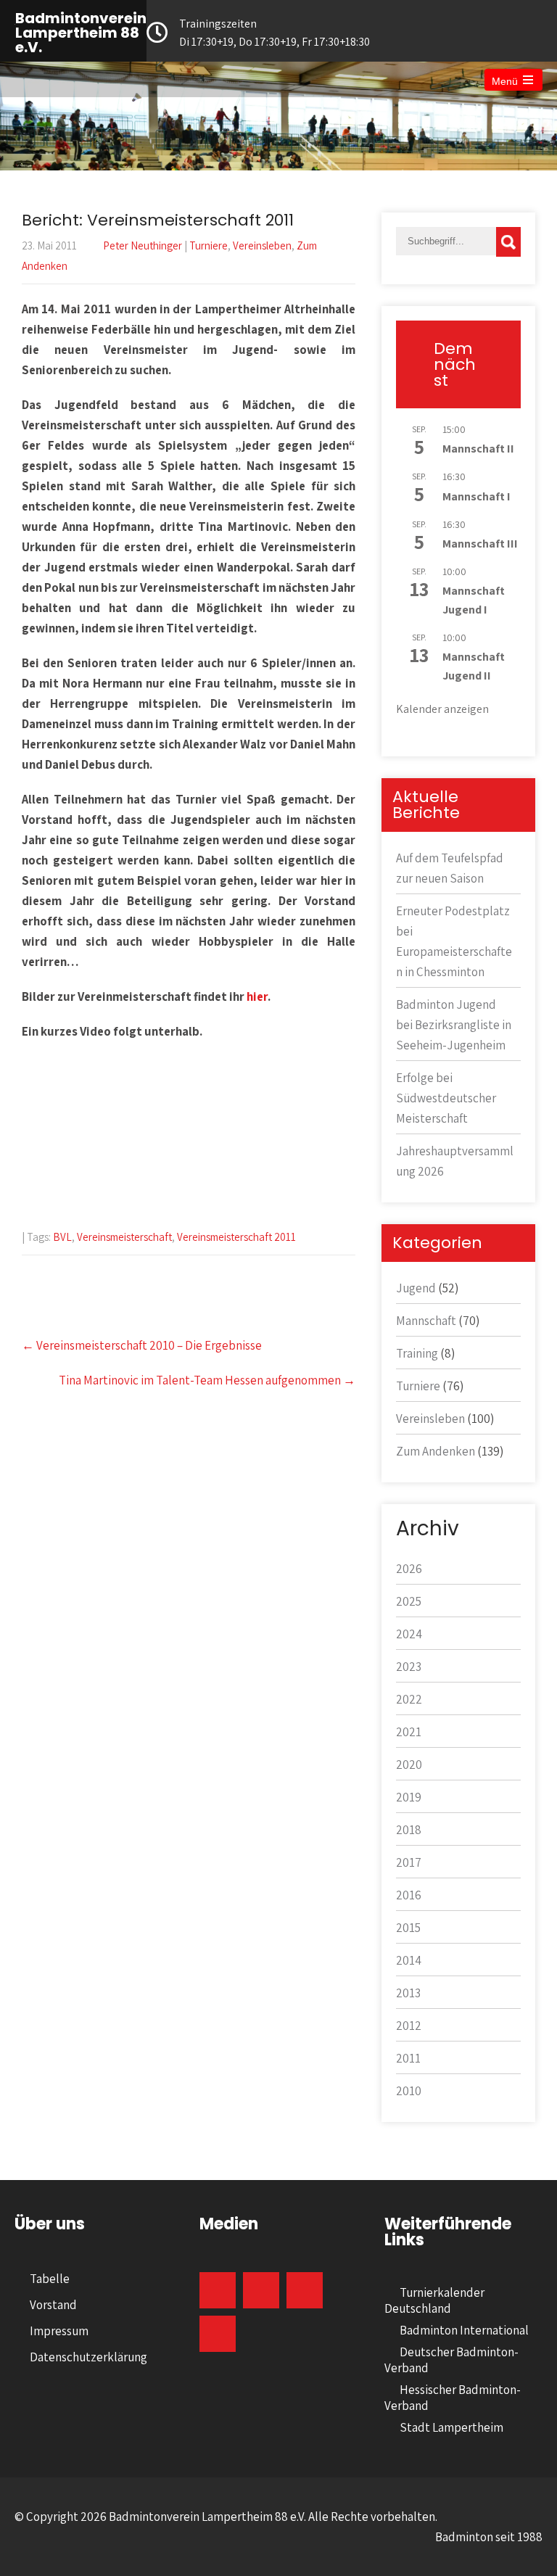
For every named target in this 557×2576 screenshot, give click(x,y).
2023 (409, 1667)
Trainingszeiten (275, 33)
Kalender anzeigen (442, 709)
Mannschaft (426, 1321)
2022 (409, 1699)
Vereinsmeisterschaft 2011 (236, 1237)
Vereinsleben (262, 245)
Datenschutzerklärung (88, 2357)
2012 (409, 2026)
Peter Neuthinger (143, 245)
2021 (409, 1732)
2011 (408, 2058)
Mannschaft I (476, 496)
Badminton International (464, 2330)
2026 (409, 1569)
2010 (409, 2091)
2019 (409, 1797)
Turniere (209, 245)
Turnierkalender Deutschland (434, 2300)
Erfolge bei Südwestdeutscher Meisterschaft (446, 1098)
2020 (409, 1764)
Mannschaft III (480, 544)
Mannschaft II (478, 449)
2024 (409, 1634)
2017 (409, 1862)
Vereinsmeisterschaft (124, 1237)
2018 (409, 1830)
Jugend (416, 1288)
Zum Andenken (436, 1451)
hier (257, 996)
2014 (409, 1960)
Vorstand (53, 2305)
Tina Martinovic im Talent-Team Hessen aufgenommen (207, 1380)
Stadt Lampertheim (451, 2427)
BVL (62, 1237)
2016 (409, 1895)
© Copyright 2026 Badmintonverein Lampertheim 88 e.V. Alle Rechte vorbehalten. (226, 2517)
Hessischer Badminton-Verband (453, 2398)
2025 (409, 1601)
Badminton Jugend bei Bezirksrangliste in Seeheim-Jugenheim (454, 1025)
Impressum (59, 2331)
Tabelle (50, 2279)
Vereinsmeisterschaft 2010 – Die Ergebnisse (142, 1345)
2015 (408, 1928)
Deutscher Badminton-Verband (451, 2360)
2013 (408, 1993)
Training (417, 1353)
